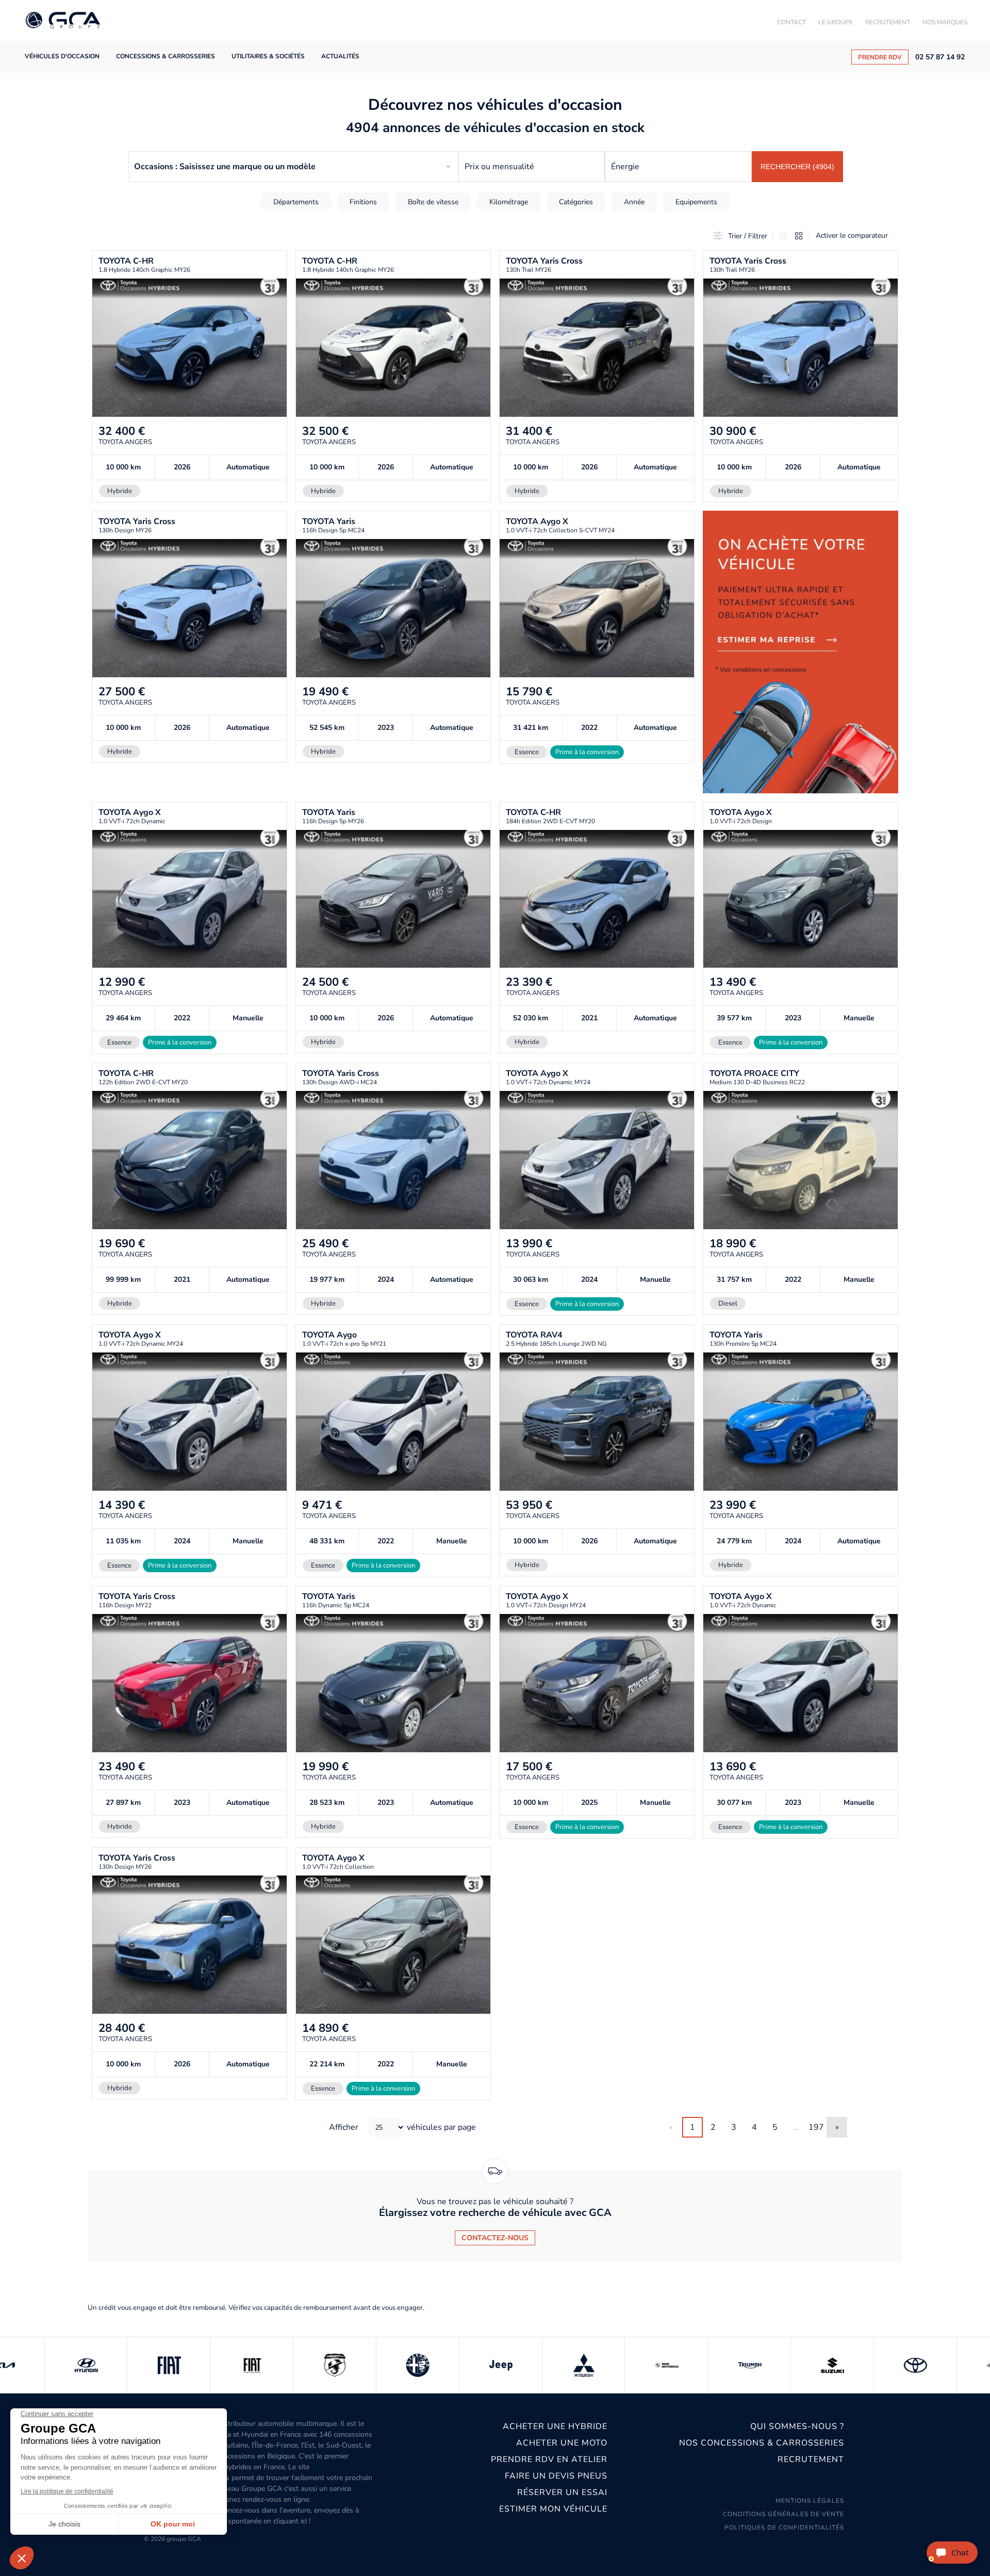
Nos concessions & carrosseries (762, 2443)
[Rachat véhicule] (801, 652)
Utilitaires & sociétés (268, 56)
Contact (791, 22)
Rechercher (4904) (797, 167)
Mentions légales (810, 2501)
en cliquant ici (285, 2521)
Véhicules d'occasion (62, 56)
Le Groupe (836, 22)
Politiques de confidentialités (784, 2528)
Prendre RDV (880, 57)
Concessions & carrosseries (166, 56)
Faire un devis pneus (556, 2476)
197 (816, 2127)
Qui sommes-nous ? (797, 2426)
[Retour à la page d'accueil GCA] (63, 21)
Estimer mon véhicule (553, 2509)
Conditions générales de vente (783, 2514)
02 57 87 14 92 (940, 57)
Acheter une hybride (555, 2426)
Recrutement (888, 22)
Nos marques (945, 22)
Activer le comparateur (852, 235)
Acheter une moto (562, 2443)
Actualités (340, 56)
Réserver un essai (562, 2492)
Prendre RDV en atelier (549, 2459)
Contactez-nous (495, 2238)
